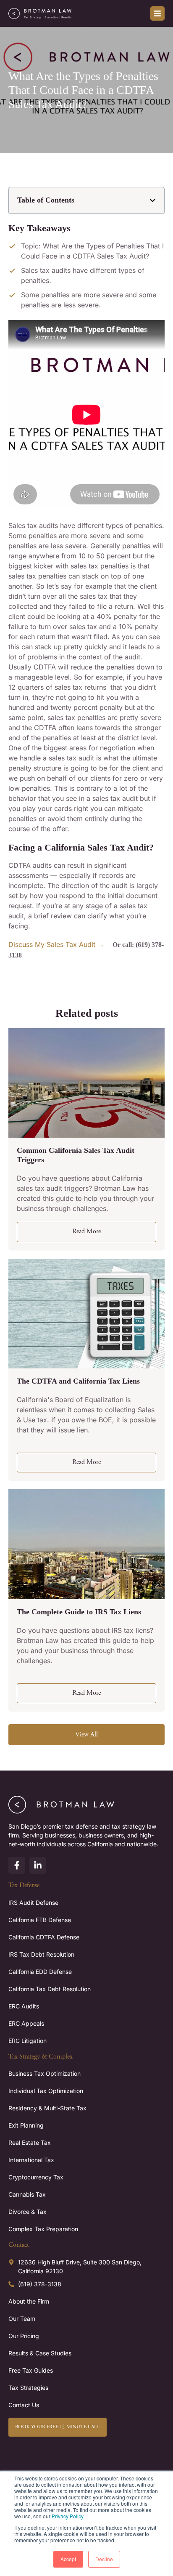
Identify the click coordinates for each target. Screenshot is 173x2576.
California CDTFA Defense (44, 1937)
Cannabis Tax (27, 2194)
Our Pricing (24, 2336)
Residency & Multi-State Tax (47, 2108)
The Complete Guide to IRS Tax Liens (79, 1612)
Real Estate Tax (30, 2143)
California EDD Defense (40, 1972)
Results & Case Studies (40, 2353)
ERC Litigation (28, 2041)
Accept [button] (68, 2559)
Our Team (22, 2319)
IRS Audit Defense (33, 1903)
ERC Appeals (26, 2023)
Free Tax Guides (31, 2370)
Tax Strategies (28, 2388)
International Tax (31, 2160)
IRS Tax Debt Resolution (41, 1954)
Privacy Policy (68, 2516)
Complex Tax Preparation (43, 2229)
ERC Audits (24, 2006)
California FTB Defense (40, 1920)
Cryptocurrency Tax (36, 2177)
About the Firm (29, 2301)
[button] (153, 201)
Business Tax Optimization (45, 2073)
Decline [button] (104, 2559)
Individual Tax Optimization (46, 2091)
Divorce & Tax (28, 2212)
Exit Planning (26, 2125)
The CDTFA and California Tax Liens (78, 1381)
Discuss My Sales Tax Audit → (56, 944)
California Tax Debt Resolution (50, 1989)
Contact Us (24, 2405)
